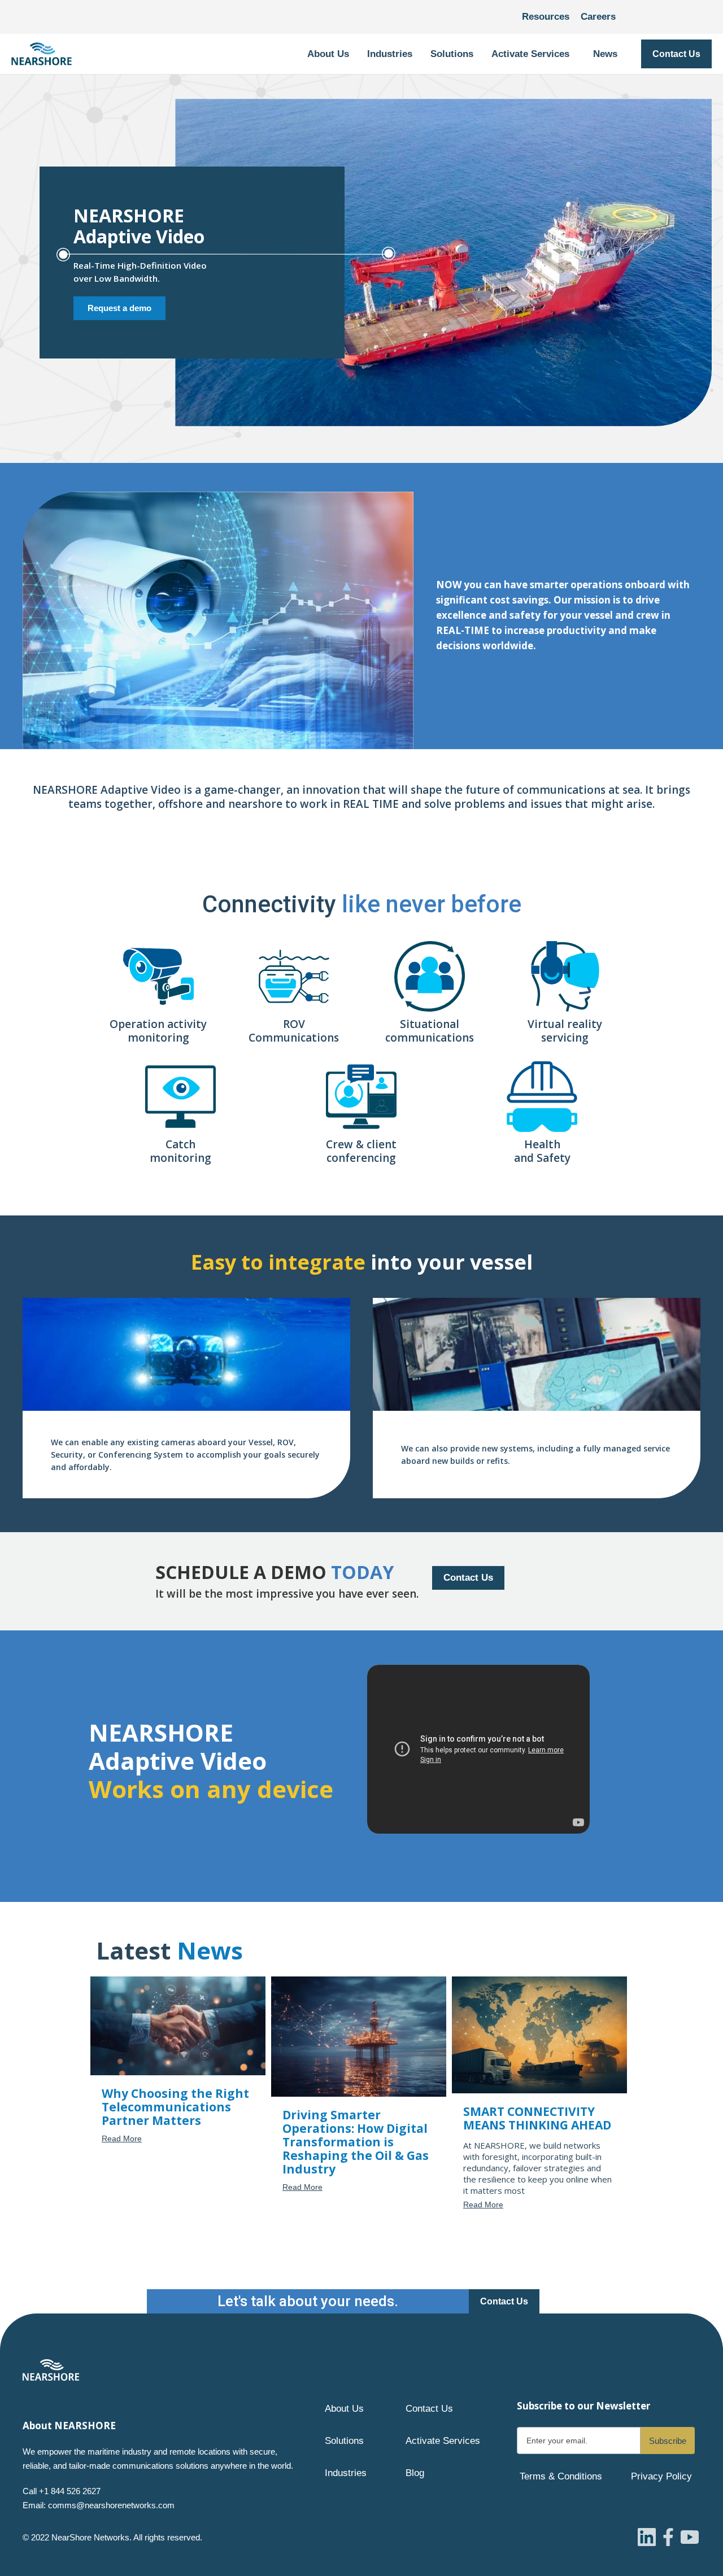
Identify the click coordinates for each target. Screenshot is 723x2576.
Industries (346, 2473)
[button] (328, 54)
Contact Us (676, 54)
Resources (546, 17)
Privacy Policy (661, 2476)
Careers (598, 17)
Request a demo (119, 308)
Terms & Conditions (561, 2476)
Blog (415, 2473)
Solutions (344, 2441)
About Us (344, 2409)
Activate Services (443, 2441)
